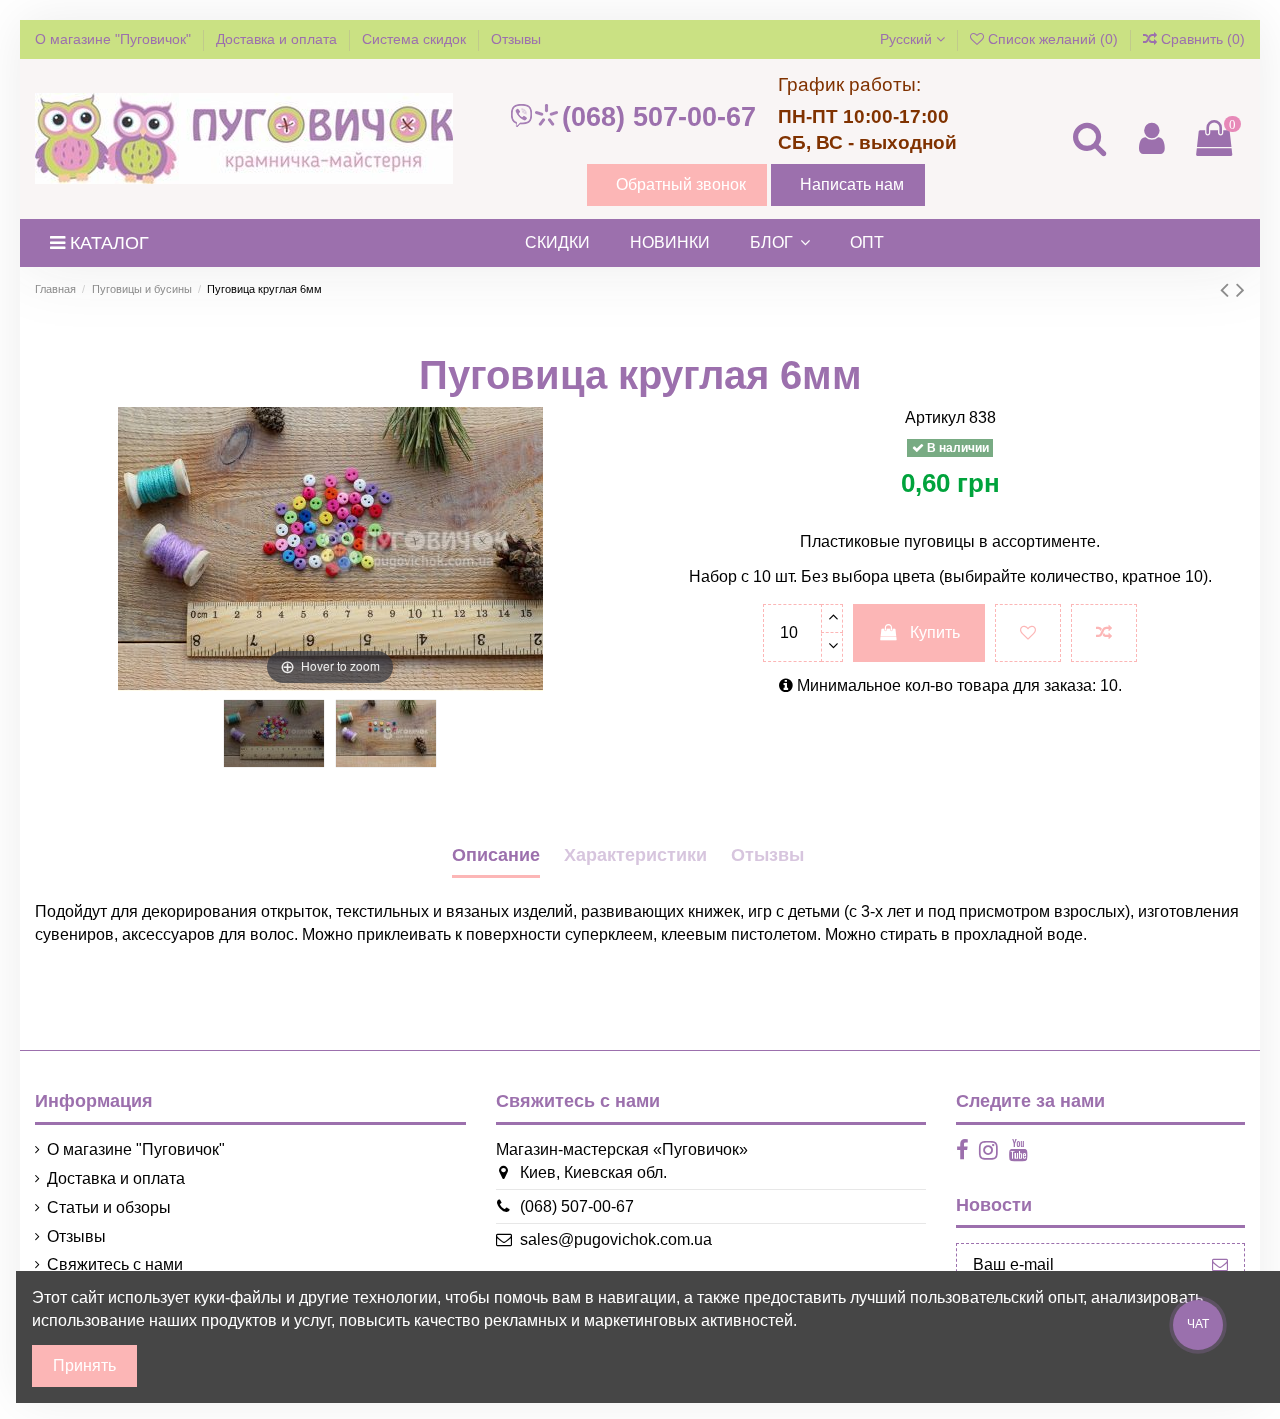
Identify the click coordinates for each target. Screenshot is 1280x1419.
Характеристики (635, 855)
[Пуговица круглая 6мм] (274, 733)
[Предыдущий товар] (1228, 289)
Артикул (935, 417)
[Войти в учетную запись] (1151, 138)
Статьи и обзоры (109, 1207)
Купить (935, 632)
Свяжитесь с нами (115, 1264)
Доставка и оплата (278, 39)
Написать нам (852, 184)
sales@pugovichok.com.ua (616, 1239)
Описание (496, 855)
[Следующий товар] (1240, 289)
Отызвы (767, 855)
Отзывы (516, 39)
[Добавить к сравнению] (1104, 633)
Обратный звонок (681, 184)
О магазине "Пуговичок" (115, 39)
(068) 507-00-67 (659, 117)
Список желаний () (1053, 39)
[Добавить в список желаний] (1028, 633)
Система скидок (416, 39)
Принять (84, 1365)
